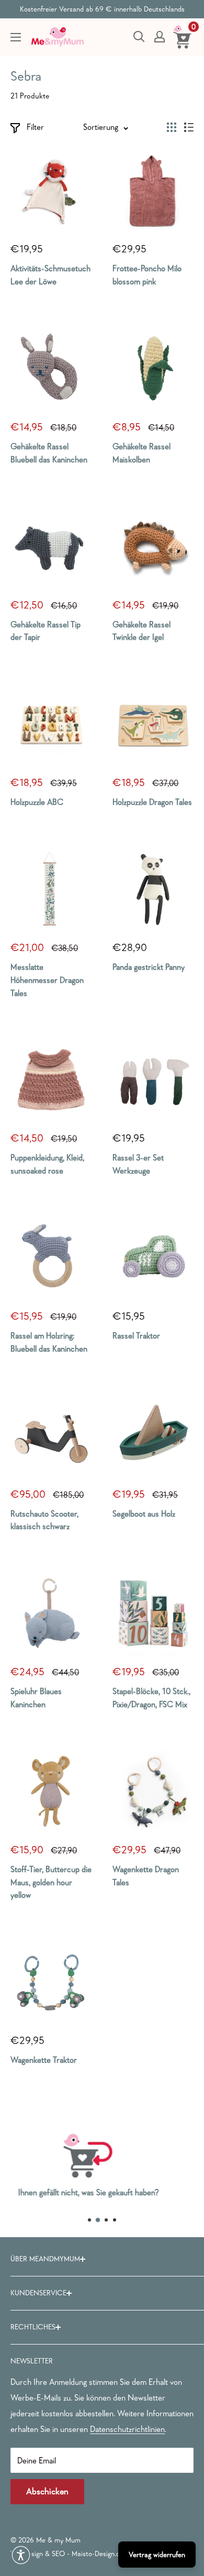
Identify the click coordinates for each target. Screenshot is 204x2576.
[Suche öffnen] (139, 37)
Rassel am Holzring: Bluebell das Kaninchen (49, 1342)
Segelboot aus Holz (144, 1513)
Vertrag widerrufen (157, 2555)
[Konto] (160, 37)
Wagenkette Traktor (44, 2060)
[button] (21, 2555)
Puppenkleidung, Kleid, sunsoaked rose (47, 1164)
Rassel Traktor (136, 1335)
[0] (183, 37)
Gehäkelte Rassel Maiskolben (141, 453)
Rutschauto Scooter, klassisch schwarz (44, 1520)
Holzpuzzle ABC (37, 802)
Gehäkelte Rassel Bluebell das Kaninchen (49, 453)
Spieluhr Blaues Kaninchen (36, 1698)
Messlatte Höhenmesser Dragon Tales (47, 980)
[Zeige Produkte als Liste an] (189, 127)
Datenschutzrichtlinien (127, 2429)
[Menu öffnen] (16, 37)
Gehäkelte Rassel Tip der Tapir (46, 631)
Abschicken (47, 2491)
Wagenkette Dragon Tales (146, 1876)
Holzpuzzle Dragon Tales (152, 802)
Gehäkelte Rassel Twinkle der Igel (141, 631)
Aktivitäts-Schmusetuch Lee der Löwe (50, 275)
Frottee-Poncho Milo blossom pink (147, 275)
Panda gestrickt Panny (149, 967)
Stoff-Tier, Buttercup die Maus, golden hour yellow (51, 1882)
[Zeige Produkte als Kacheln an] (172, 127)
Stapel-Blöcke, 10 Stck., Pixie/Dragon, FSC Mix (151, 1698)
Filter (35, 127)
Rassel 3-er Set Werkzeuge (138, 1164)
